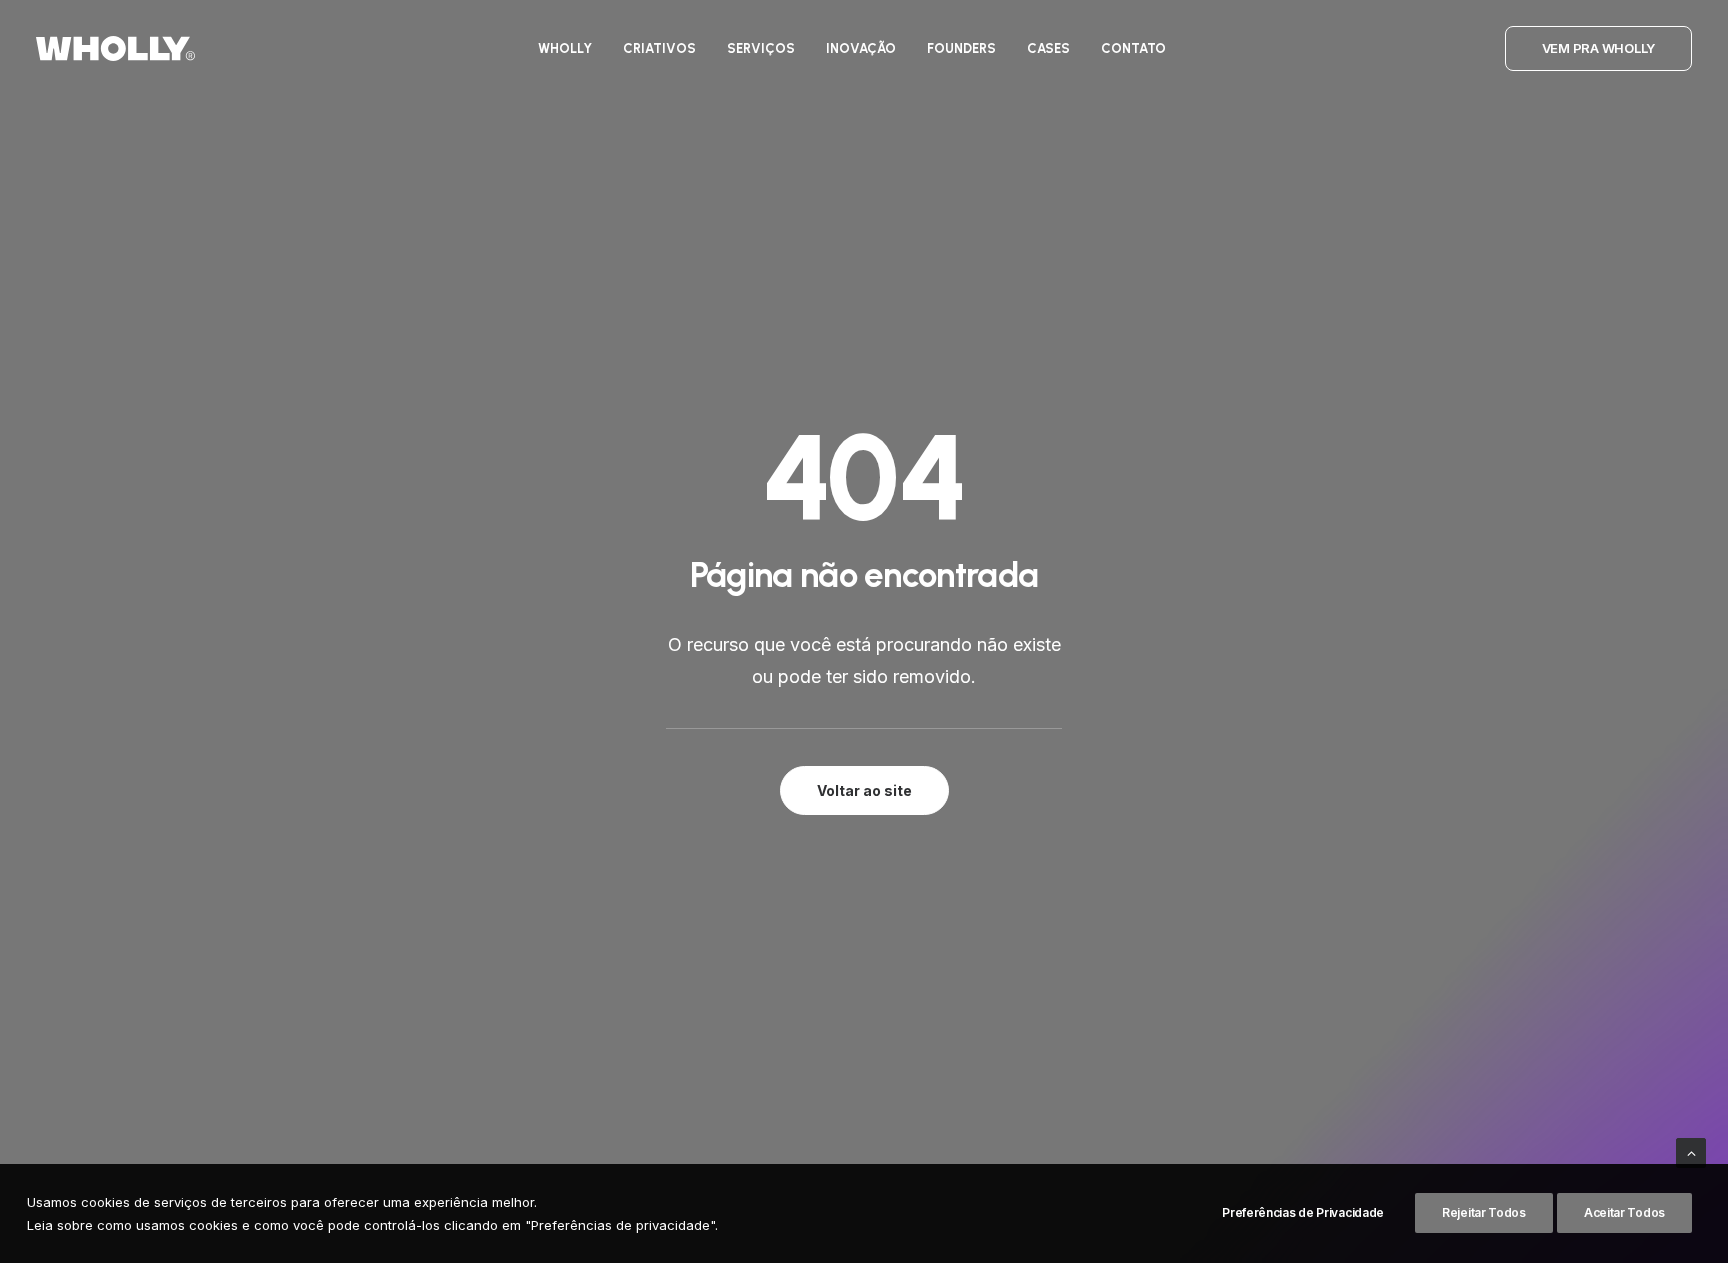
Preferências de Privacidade (1303, 1212)
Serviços (761, 48)
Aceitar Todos (1624, 1212)
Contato (1133, 48)
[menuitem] (565, 48)
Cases (1048, 48)
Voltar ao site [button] (864, 790)
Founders (961, 48)
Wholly (565, 48)
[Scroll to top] (1691, 1151)
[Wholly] (115, 48)
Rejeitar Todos (1484, 1212)
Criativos (659, 48)
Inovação (861, 48)
